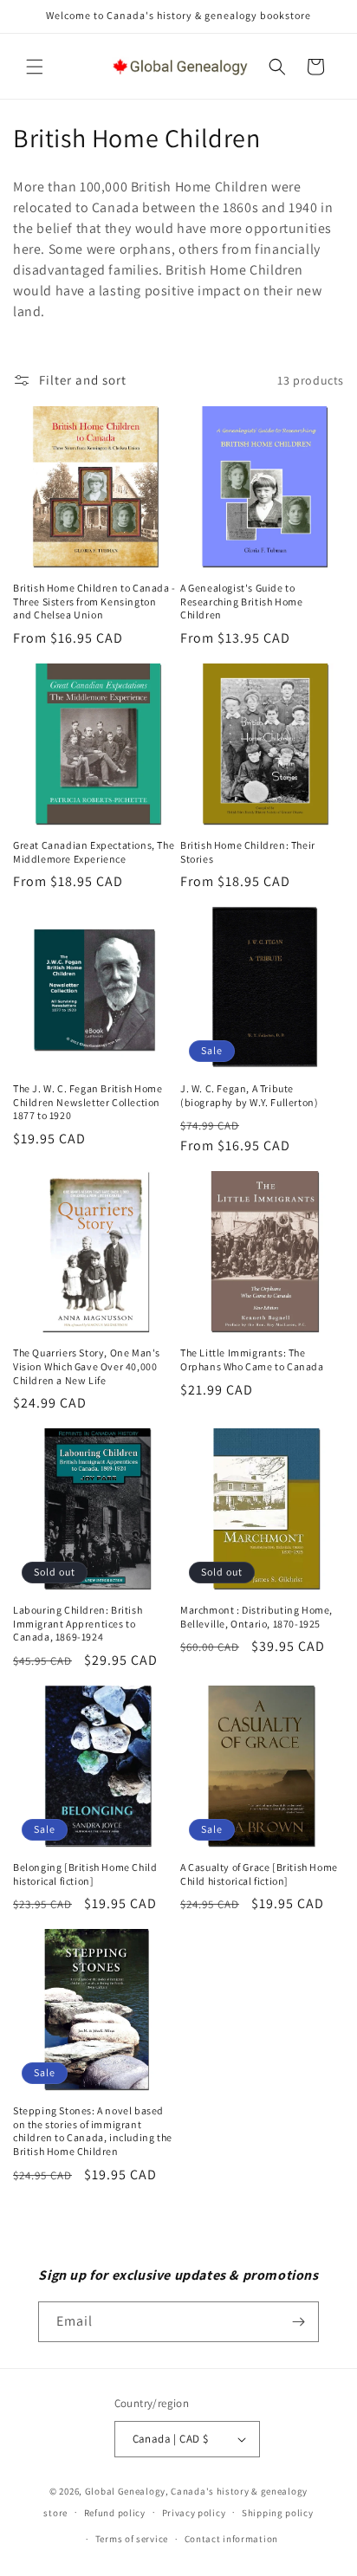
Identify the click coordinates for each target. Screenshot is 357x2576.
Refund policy (115, 2513)
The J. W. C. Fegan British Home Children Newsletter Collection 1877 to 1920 (88, 1102)
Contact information (231, 2539)
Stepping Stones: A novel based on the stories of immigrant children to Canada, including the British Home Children (93, 2131)
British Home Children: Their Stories (248, 852)
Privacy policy (194, 2513)
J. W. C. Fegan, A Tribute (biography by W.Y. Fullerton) (249, 1095)
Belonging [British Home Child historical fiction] (85, 1874)
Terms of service (132, 2539)
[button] (35, 67)
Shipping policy (278, 2513)
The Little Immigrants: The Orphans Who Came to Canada (252, 1359)
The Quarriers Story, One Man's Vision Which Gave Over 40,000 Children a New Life (87, 1366)
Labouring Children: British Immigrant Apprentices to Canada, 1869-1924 (78, 1623)
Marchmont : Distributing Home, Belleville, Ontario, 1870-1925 (256, 1617)
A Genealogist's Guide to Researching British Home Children (241, 601)
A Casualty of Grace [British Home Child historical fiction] (259, 1874)
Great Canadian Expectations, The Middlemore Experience (94, 852)
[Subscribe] (299, 2322)
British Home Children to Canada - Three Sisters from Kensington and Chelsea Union (94, 601)
